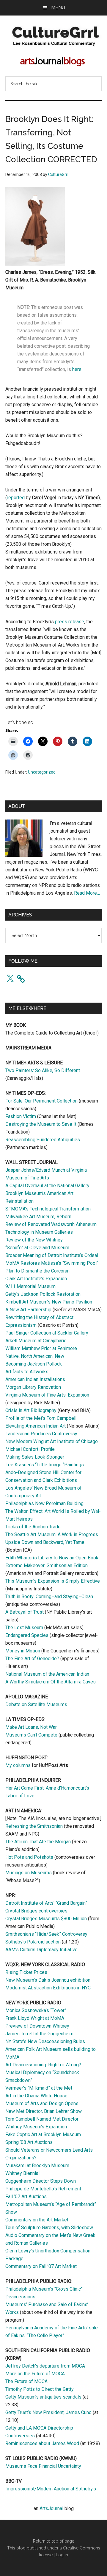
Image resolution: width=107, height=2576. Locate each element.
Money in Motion (23, 1651)
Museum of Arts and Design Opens (42, 2103)
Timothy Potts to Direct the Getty (40, 2389)
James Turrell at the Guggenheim (39, 2034)
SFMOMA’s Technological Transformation (48, 1209)
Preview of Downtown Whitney (37, 2026)
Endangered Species (27, 1635)
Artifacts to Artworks (27, 1372)
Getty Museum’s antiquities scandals (43, 2397)
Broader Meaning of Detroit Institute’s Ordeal (52, 1255)
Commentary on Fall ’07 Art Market (41, 2266)
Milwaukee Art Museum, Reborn (38, 1217)
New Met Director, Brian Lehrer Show (44, 2111)
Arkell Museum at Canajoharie (36, 1341)
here (77, 369)
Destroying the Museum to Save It (41, 1124)
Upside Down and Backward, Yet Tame (45, 1542)
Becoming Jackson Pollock (34, 1364)
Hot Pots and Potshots (29, 1857)
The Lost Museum (24, 1628)
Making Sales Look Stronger (35, 1457)
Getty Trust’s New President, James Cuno (48, 2412)
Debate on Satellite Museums (36, 1704)
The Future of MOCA (26, 2381)
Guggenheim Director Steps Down (41, 2181)
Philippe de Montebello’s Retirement (43, 2189)
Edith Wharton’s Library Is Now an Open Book (52, 1558)
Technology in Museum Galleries (39, 1232)
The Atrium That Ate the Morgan (38, 1842)
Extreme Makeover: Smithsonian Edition (47, 1565)
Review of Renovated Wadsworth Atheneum (51, 1224)
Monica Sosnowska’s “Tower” (36, 2010)
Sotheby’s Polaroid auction (33, 1942)
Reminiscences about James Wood (42, 2443)
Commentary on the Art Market (37, 2220)
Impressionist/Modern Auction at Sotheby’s (51, 2489)
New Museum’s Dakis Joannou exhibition (48, 1980)
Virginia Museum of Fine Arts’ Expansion (47, 1395)
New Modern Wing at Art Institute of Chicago (52, 1441)
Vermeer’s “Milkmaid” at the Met (39, 2088)
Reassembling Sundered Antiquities (43, 1140)
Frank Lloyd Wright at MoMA (35, 2018)
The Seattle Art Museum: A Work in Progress (52, 1534)
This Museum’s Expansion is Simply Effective (53, 1581)
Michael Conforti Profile (30, 1449)
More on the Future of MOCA (35, 2374)
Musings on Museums (29, 1873)
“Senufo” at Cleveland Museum (37, 1248)
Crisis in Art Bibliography (31, 1410)
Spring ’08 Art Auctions (29, 2142)
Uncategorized (42, 772)
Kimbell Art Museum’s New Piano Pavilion (49, 1302)
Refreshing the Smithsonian (34, 1826)
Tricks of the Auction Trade (33, 1527)
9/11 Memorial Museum (30, 1286)
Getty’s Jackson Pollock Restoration (43, 1294)
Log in (62, 2555)
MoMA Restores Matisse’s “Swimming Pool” (52, 1263)
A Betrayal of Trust (25, 1612)
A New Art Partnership (28, 1310)
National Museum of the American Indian (47, 1674)
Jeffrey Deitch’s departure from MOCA (45, 2366)
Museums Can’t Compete (31, 1735)
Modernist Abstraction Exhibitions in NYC (48, 1988)
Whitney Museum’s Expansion (36, 2127)
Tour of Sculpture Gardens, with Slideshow (49, 2228)
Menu (58, 8)
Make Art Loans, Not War (31, 1727)
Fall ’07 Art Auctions (26, 2197)
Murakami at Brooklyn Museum (37, 2166)
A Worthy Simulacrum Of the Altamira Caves (51, 1682)
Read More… (87, 893)
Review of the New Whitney (34, 1240)
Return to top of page (54, 2541)
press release (70, 622)
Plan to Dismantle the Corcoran (37, 1271)
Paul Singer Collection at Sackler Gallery (47, 1333)
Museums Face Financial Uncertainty (43, 2466)
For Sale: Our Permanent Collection (41, 1101)
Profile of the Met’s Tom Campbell (41, 1418)
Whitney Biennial (22, 2173)
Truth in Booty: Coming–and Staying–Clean (49, 1597)
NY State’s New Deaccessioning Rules (45, 2041)
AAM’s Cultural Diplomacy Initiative (41, 1950)
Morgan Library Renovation (33, 1387)
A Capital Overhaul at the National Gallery (47, 1186)
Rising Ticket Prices (26, 1972)
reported (16, 498)
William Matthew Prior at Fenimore (41, 1348)
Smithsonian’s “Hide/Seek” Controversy (46, 1934)
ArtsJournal (51, 2508)
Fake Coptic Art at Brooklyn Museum (43, 2134)
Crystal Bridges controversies (36, 1911)
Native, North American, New (35, 1356)
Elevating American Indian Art (36, 1426)
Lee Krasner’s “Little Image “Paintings (45, 1465)
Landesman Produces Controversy (41, 1434)
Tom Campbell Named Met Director (42, 2119)
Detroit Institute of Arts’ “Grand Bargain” (46, 1903)
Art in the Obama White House (36, 2096)
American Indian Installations (35, 1379)
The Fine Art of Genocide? (32, 1659)
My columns (18, 1765)
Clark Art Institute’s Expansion (36, 1279)
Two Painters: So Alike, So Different (43, 1070)
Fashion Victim (21, 1116)
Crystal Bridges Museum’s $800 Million (46, 1919)
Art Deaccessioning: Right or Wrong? (43, 2065)
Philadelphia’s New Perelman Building (44, 1503)
